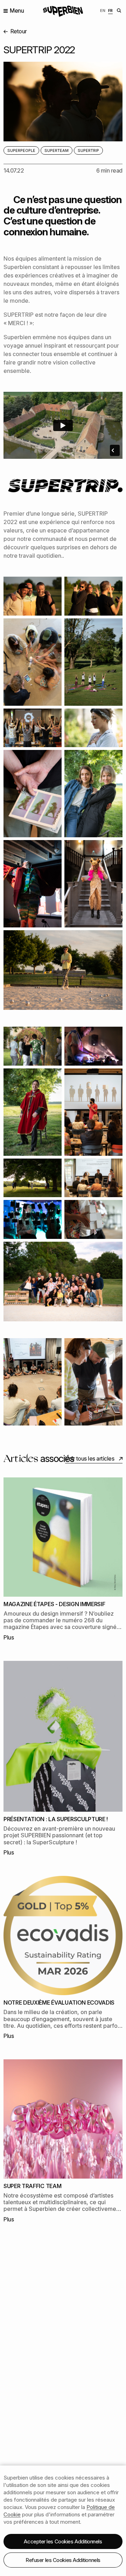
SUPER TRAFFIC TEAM (32, 2186)
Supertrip (88, 150)
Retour (18, 31)
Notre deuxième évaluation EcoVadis (59, 2003)
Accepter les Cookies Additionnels (63, 2541)
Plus (9, 1637)
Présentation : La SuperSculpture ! (56, 1819)
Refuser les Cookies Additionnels (63, 2560)
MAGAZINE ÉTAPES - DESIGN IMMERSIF (54, 1604)
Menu (17, 11)
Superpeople (21, 150)
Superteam (57, 150)
